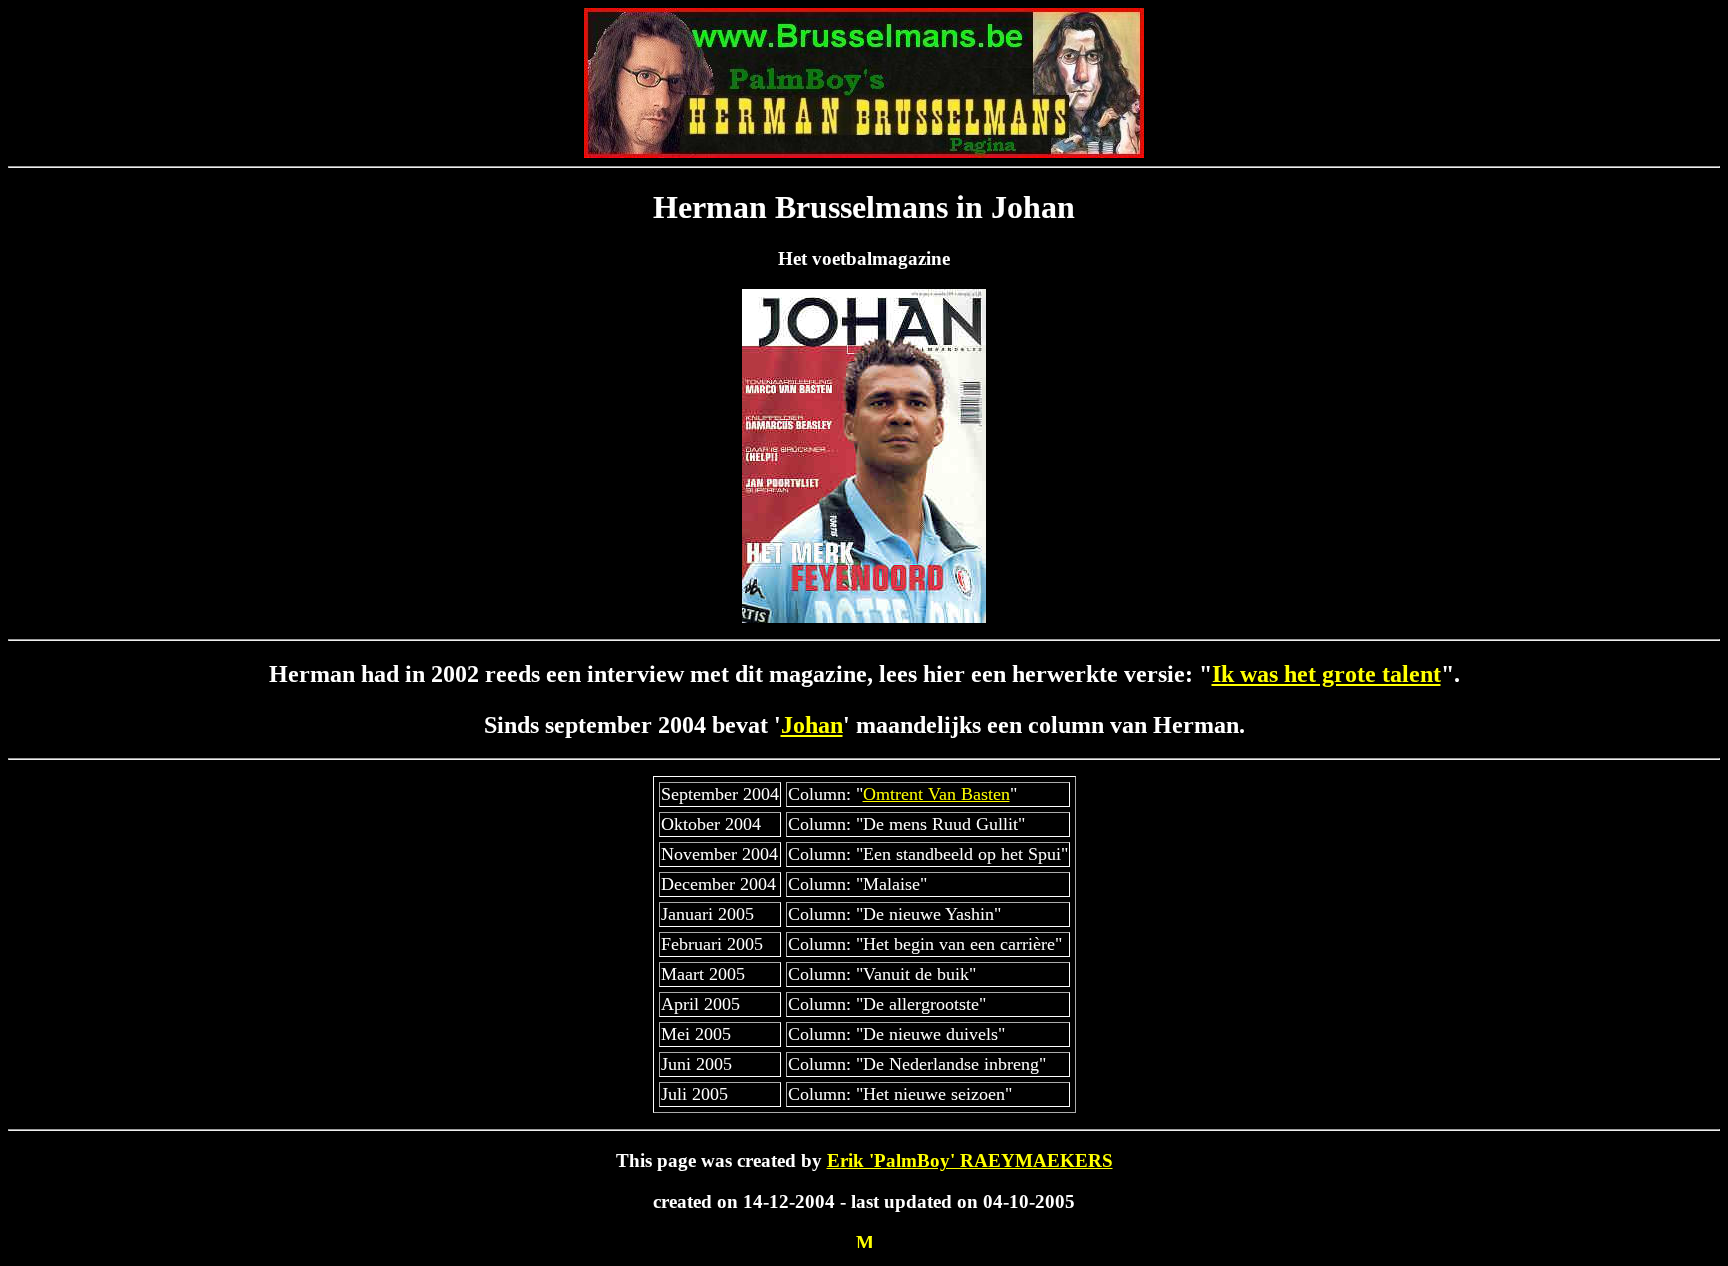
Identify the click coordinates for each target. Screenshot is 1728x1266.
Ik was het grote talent (1326, 674)
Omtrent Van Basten (936, 794)
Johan (812, 725)
